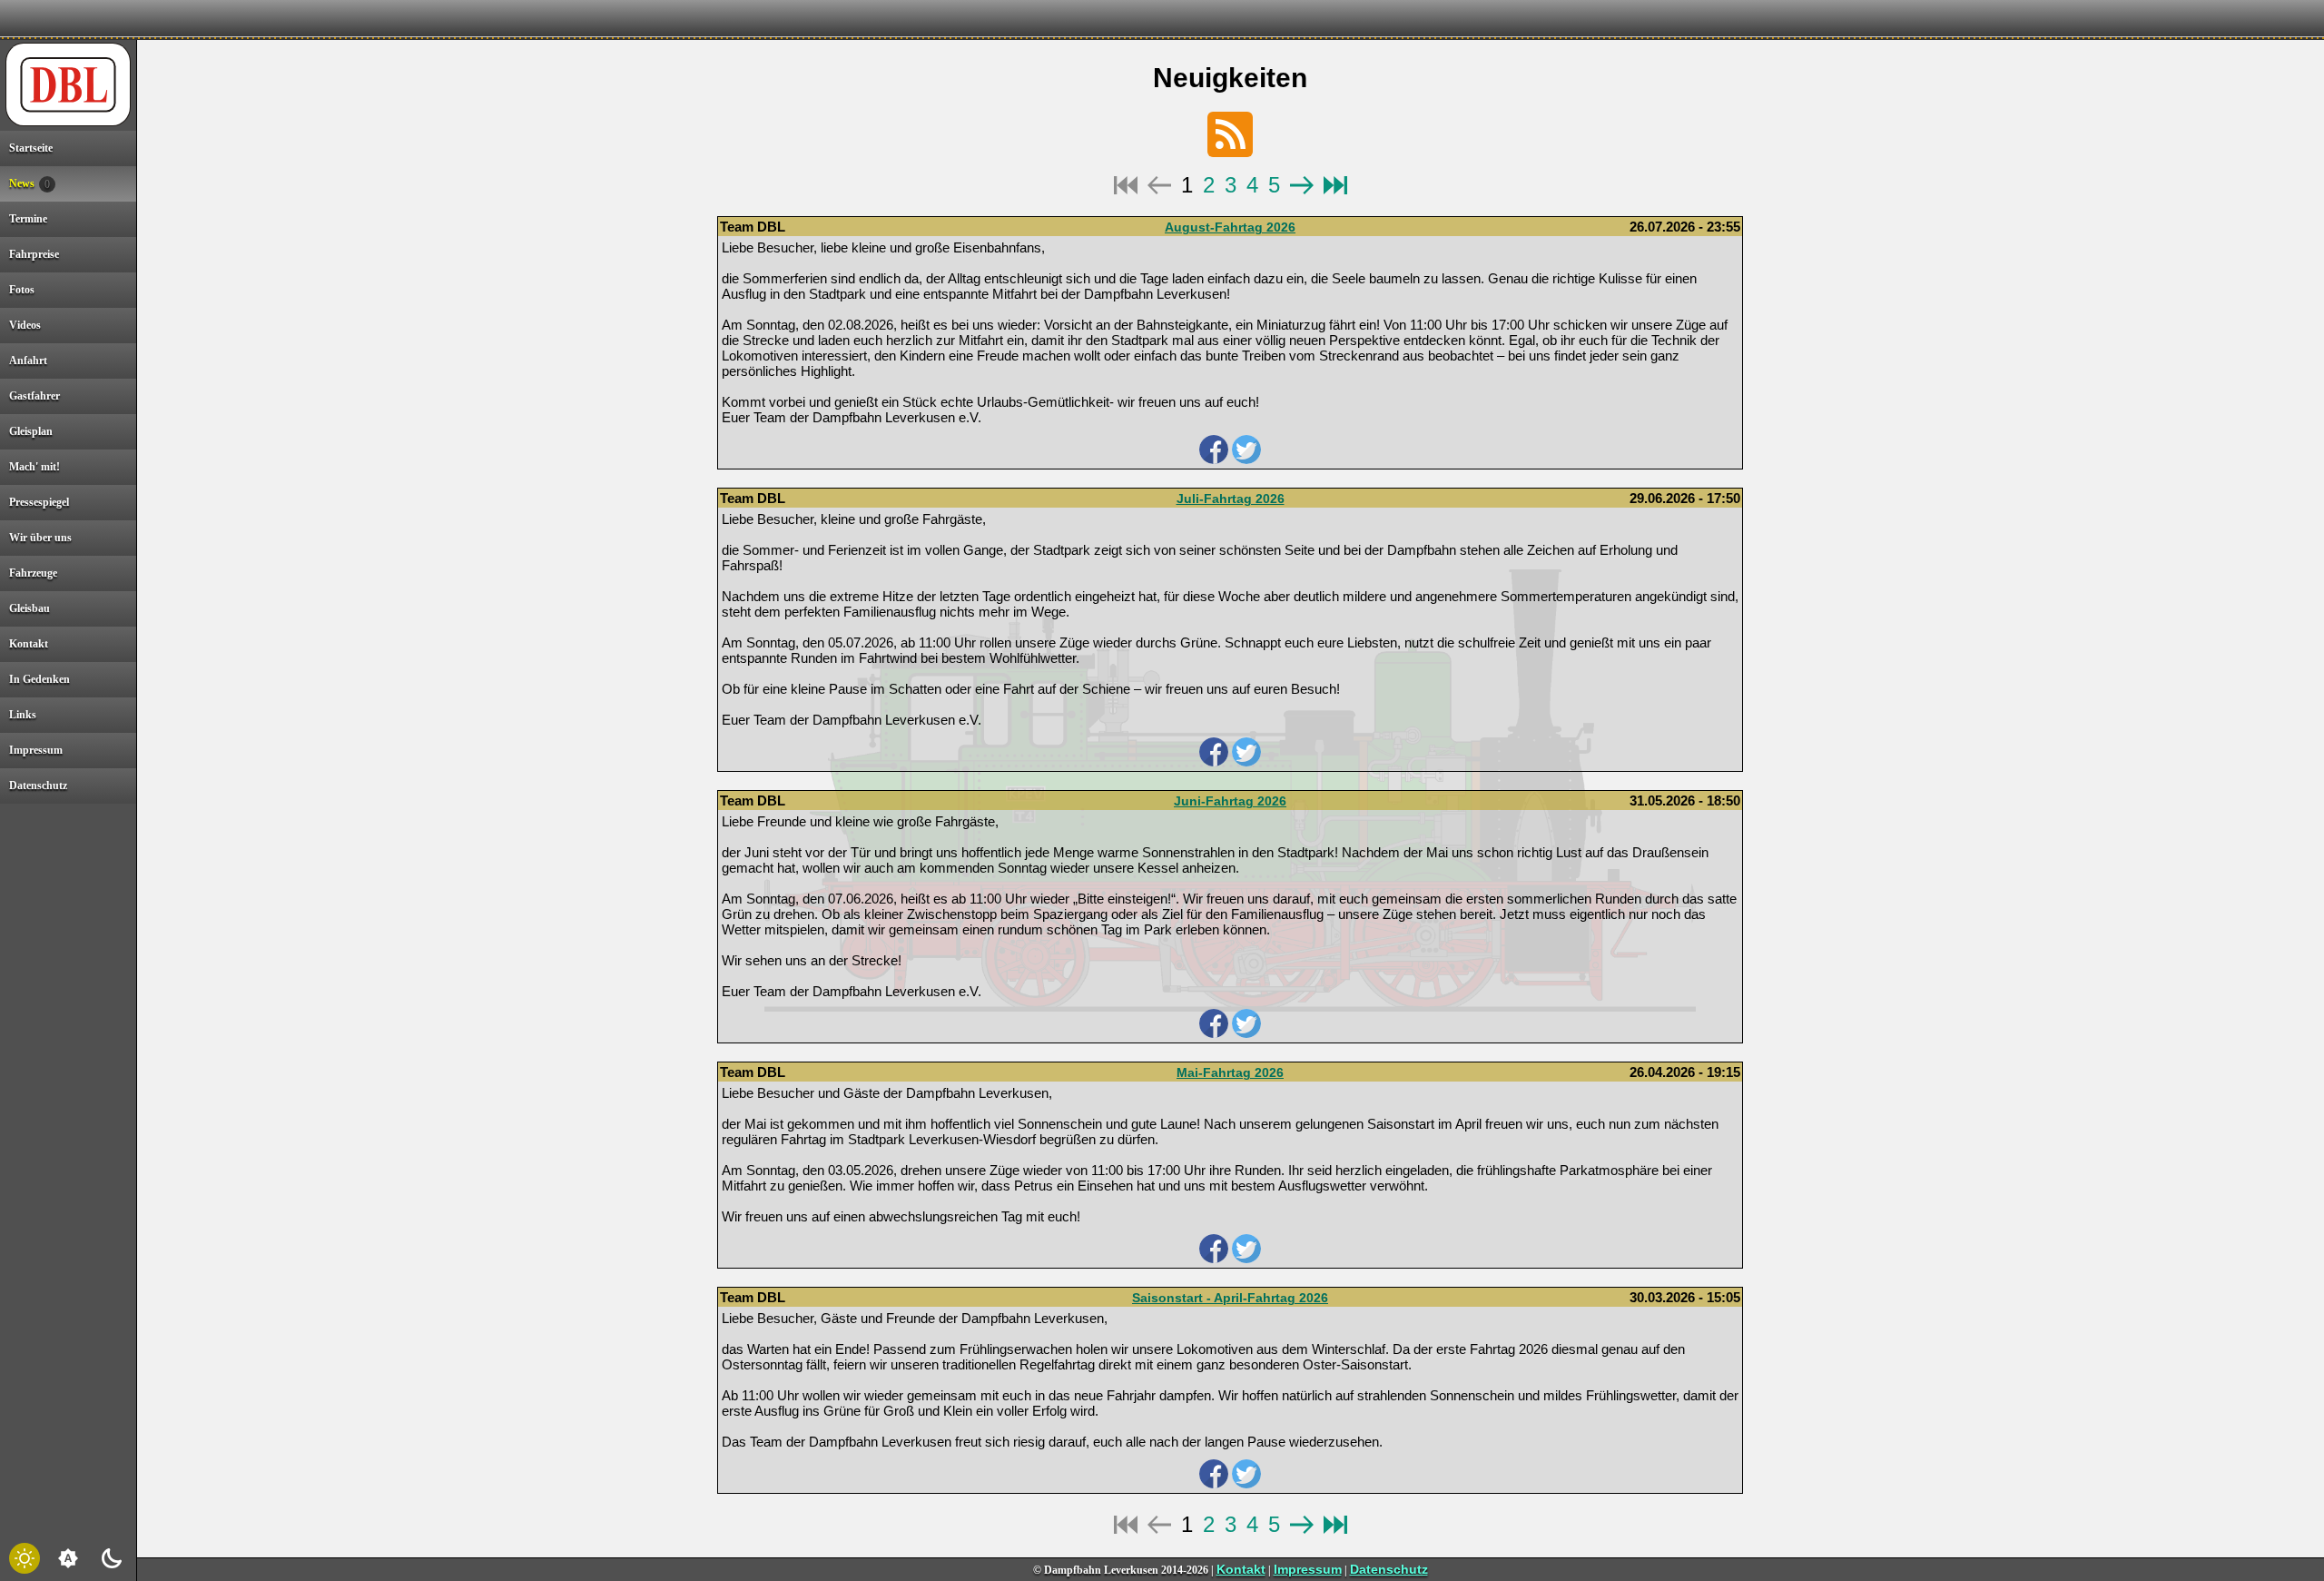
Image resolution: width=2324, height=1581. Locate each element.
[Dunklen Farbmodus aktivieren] (112, 1558)
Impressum (1308, 1569)
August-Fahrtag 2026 (1230, 227)
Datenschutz (1389, 1569)
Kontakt (1241, 1569)
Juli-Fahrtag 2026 (1231, 499)
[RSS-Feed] (1230, 134)
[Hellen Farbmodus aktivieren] (25, 1558)
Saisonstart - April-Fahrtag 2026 (1230, 1298)
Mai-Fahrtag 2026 (1230, 1072)
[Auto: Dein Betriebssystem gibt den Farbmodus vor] (68, 1558)
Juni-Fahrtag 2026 (1230, 801)
